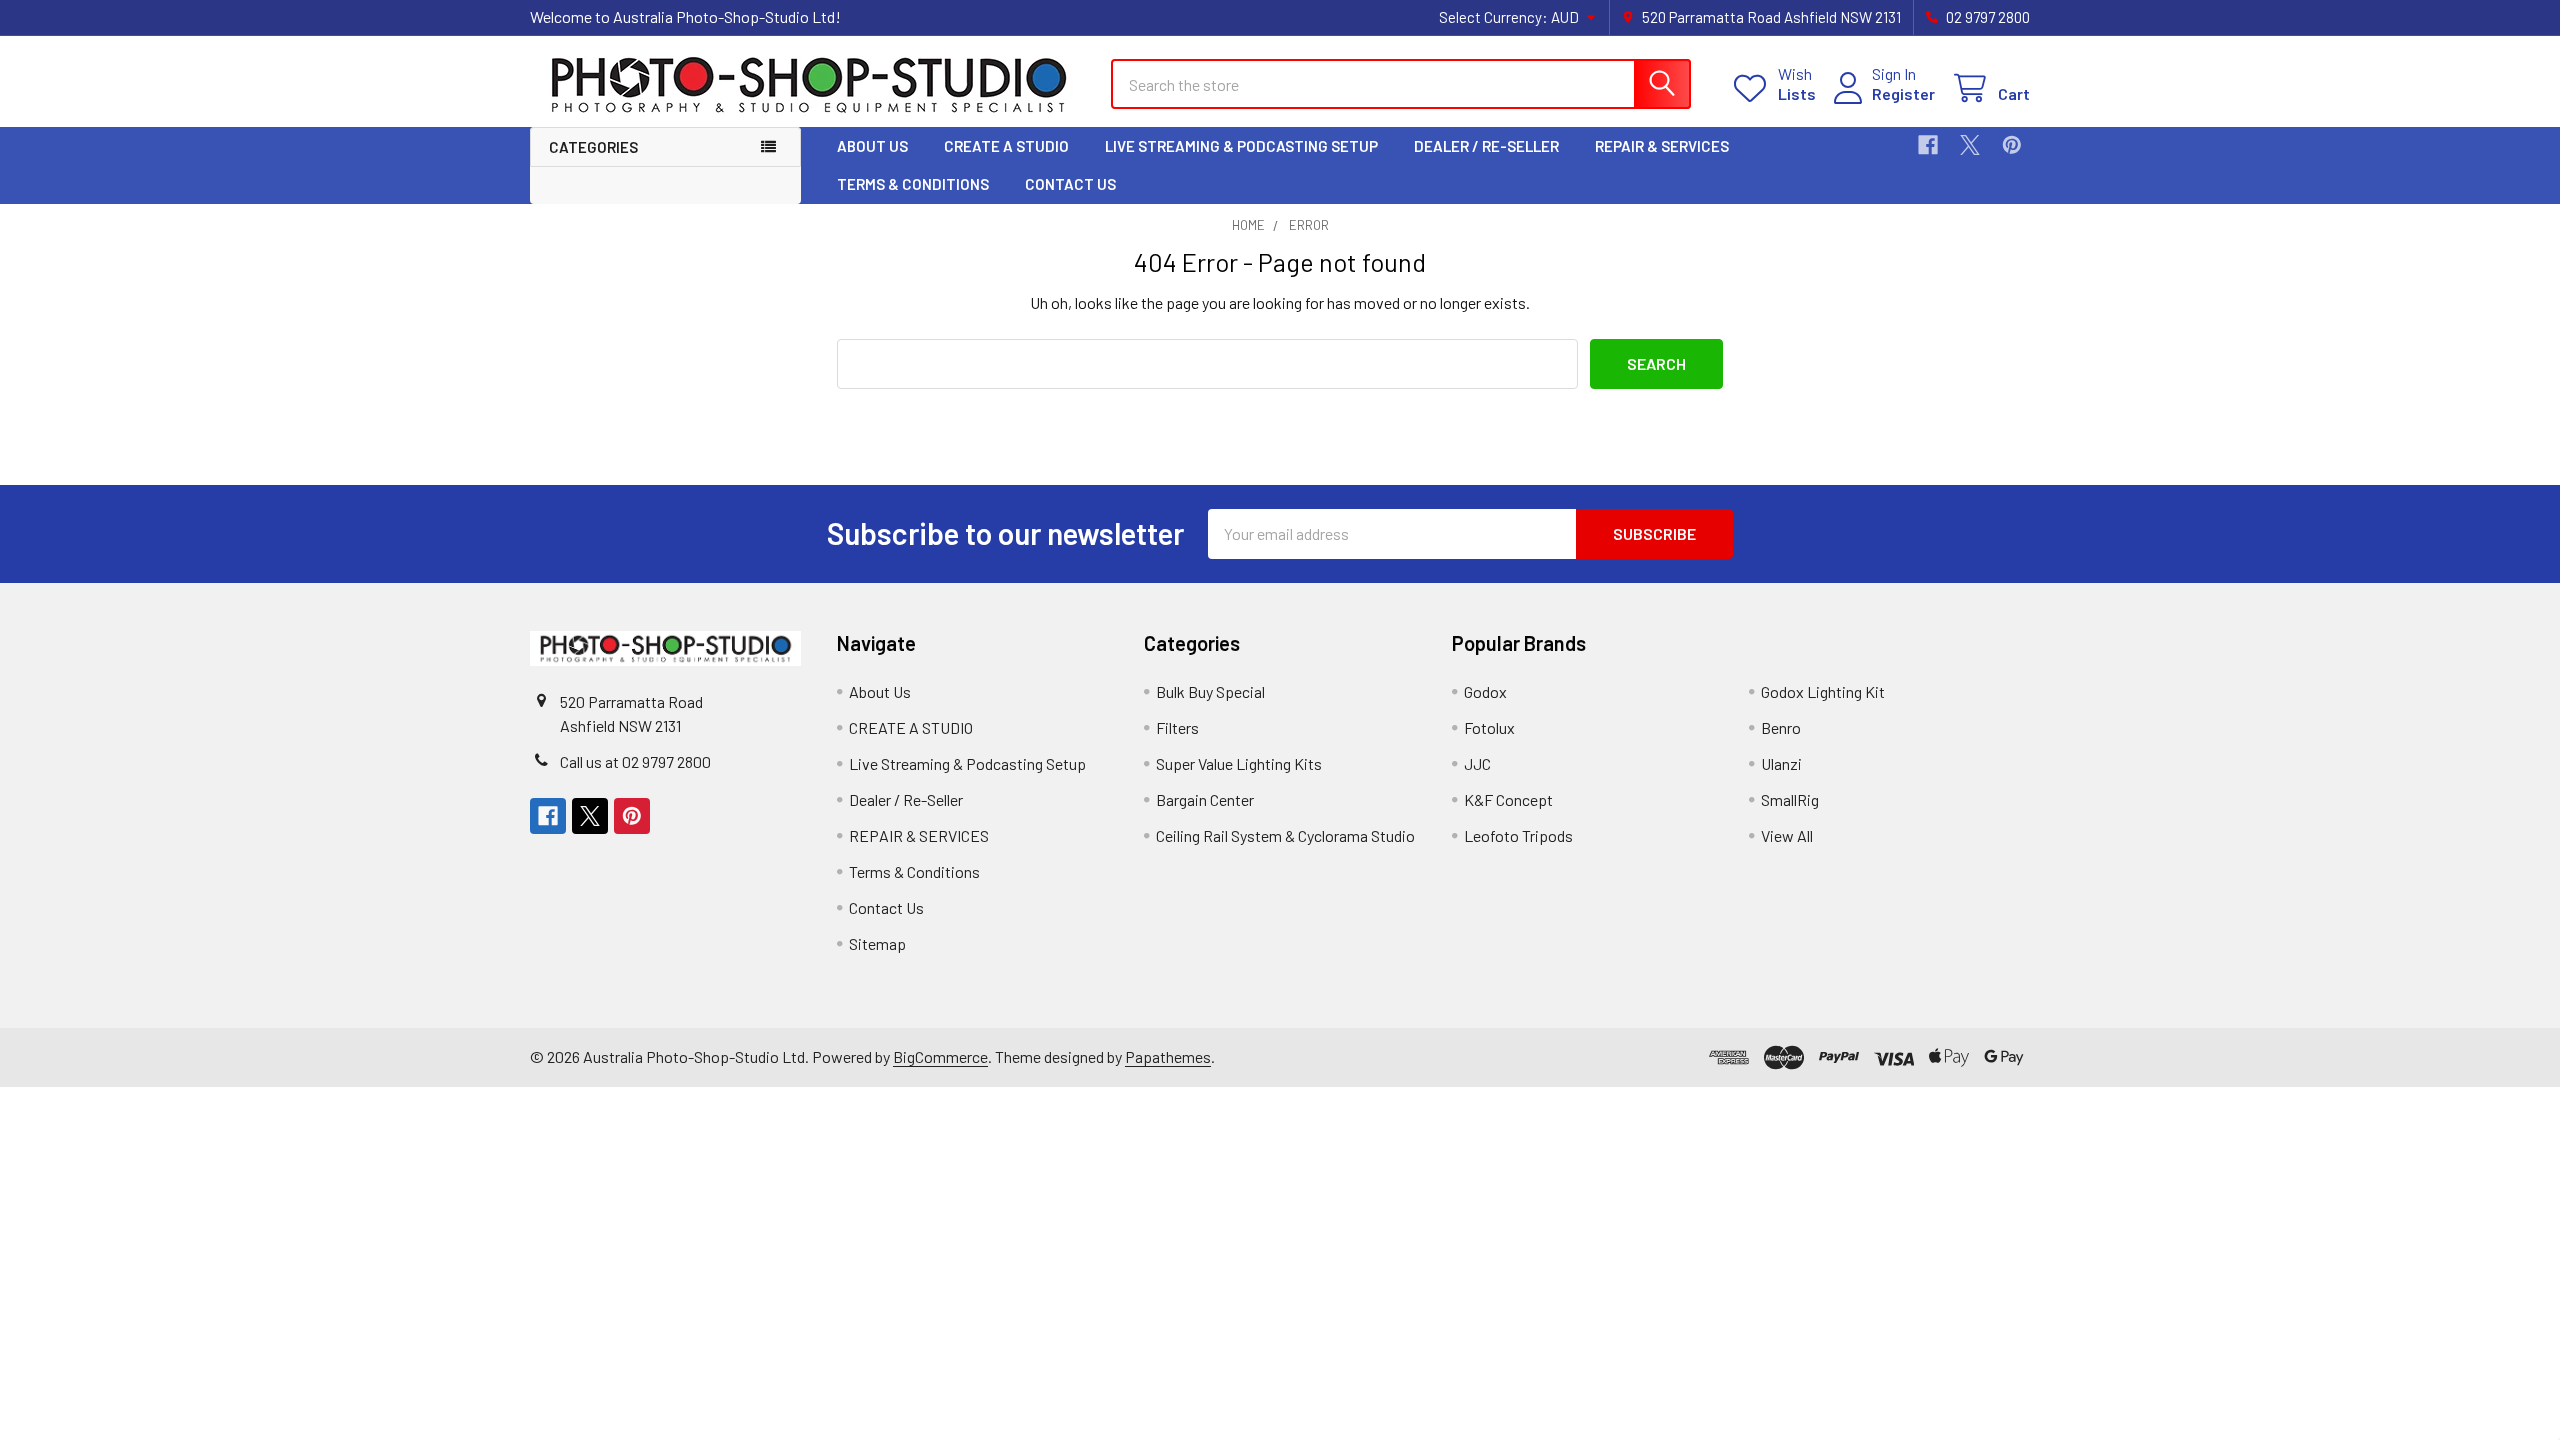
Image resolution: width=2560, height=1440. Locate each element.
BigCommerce (940, 1056)
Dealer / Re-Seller (1486, 146)
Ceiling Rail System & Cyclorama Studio (1285, 835)
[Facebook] (1928, 145)
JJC (1477, 763)
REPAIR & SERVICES (1662, 146)
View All (1787, 835)
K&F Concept (1508, 799)
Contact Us (1070, 184)
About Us (872, 146)
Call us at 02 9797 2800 (635, 761)
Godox (1485, 691)
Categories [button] (593, 147)
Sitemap (877, 943)
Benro (1781, 727)
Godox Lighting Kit (1823, 691)
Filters (1177, 727)
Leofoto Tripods (1518, 835)
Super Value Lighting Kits (1239, 763)
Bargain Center (1205, 799)
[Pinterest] (2012, 145)
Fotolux (1489, 727)
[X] (1970, 145)
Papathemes (1168, 1056)
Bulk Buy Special (1210, 691)
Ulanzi (1781, 763)
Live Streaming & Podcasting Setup (1241, 146)
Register (1903, 93)
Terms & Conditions (913, 184)
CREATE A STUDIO (1006, 146)
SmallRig (1790, 799)
